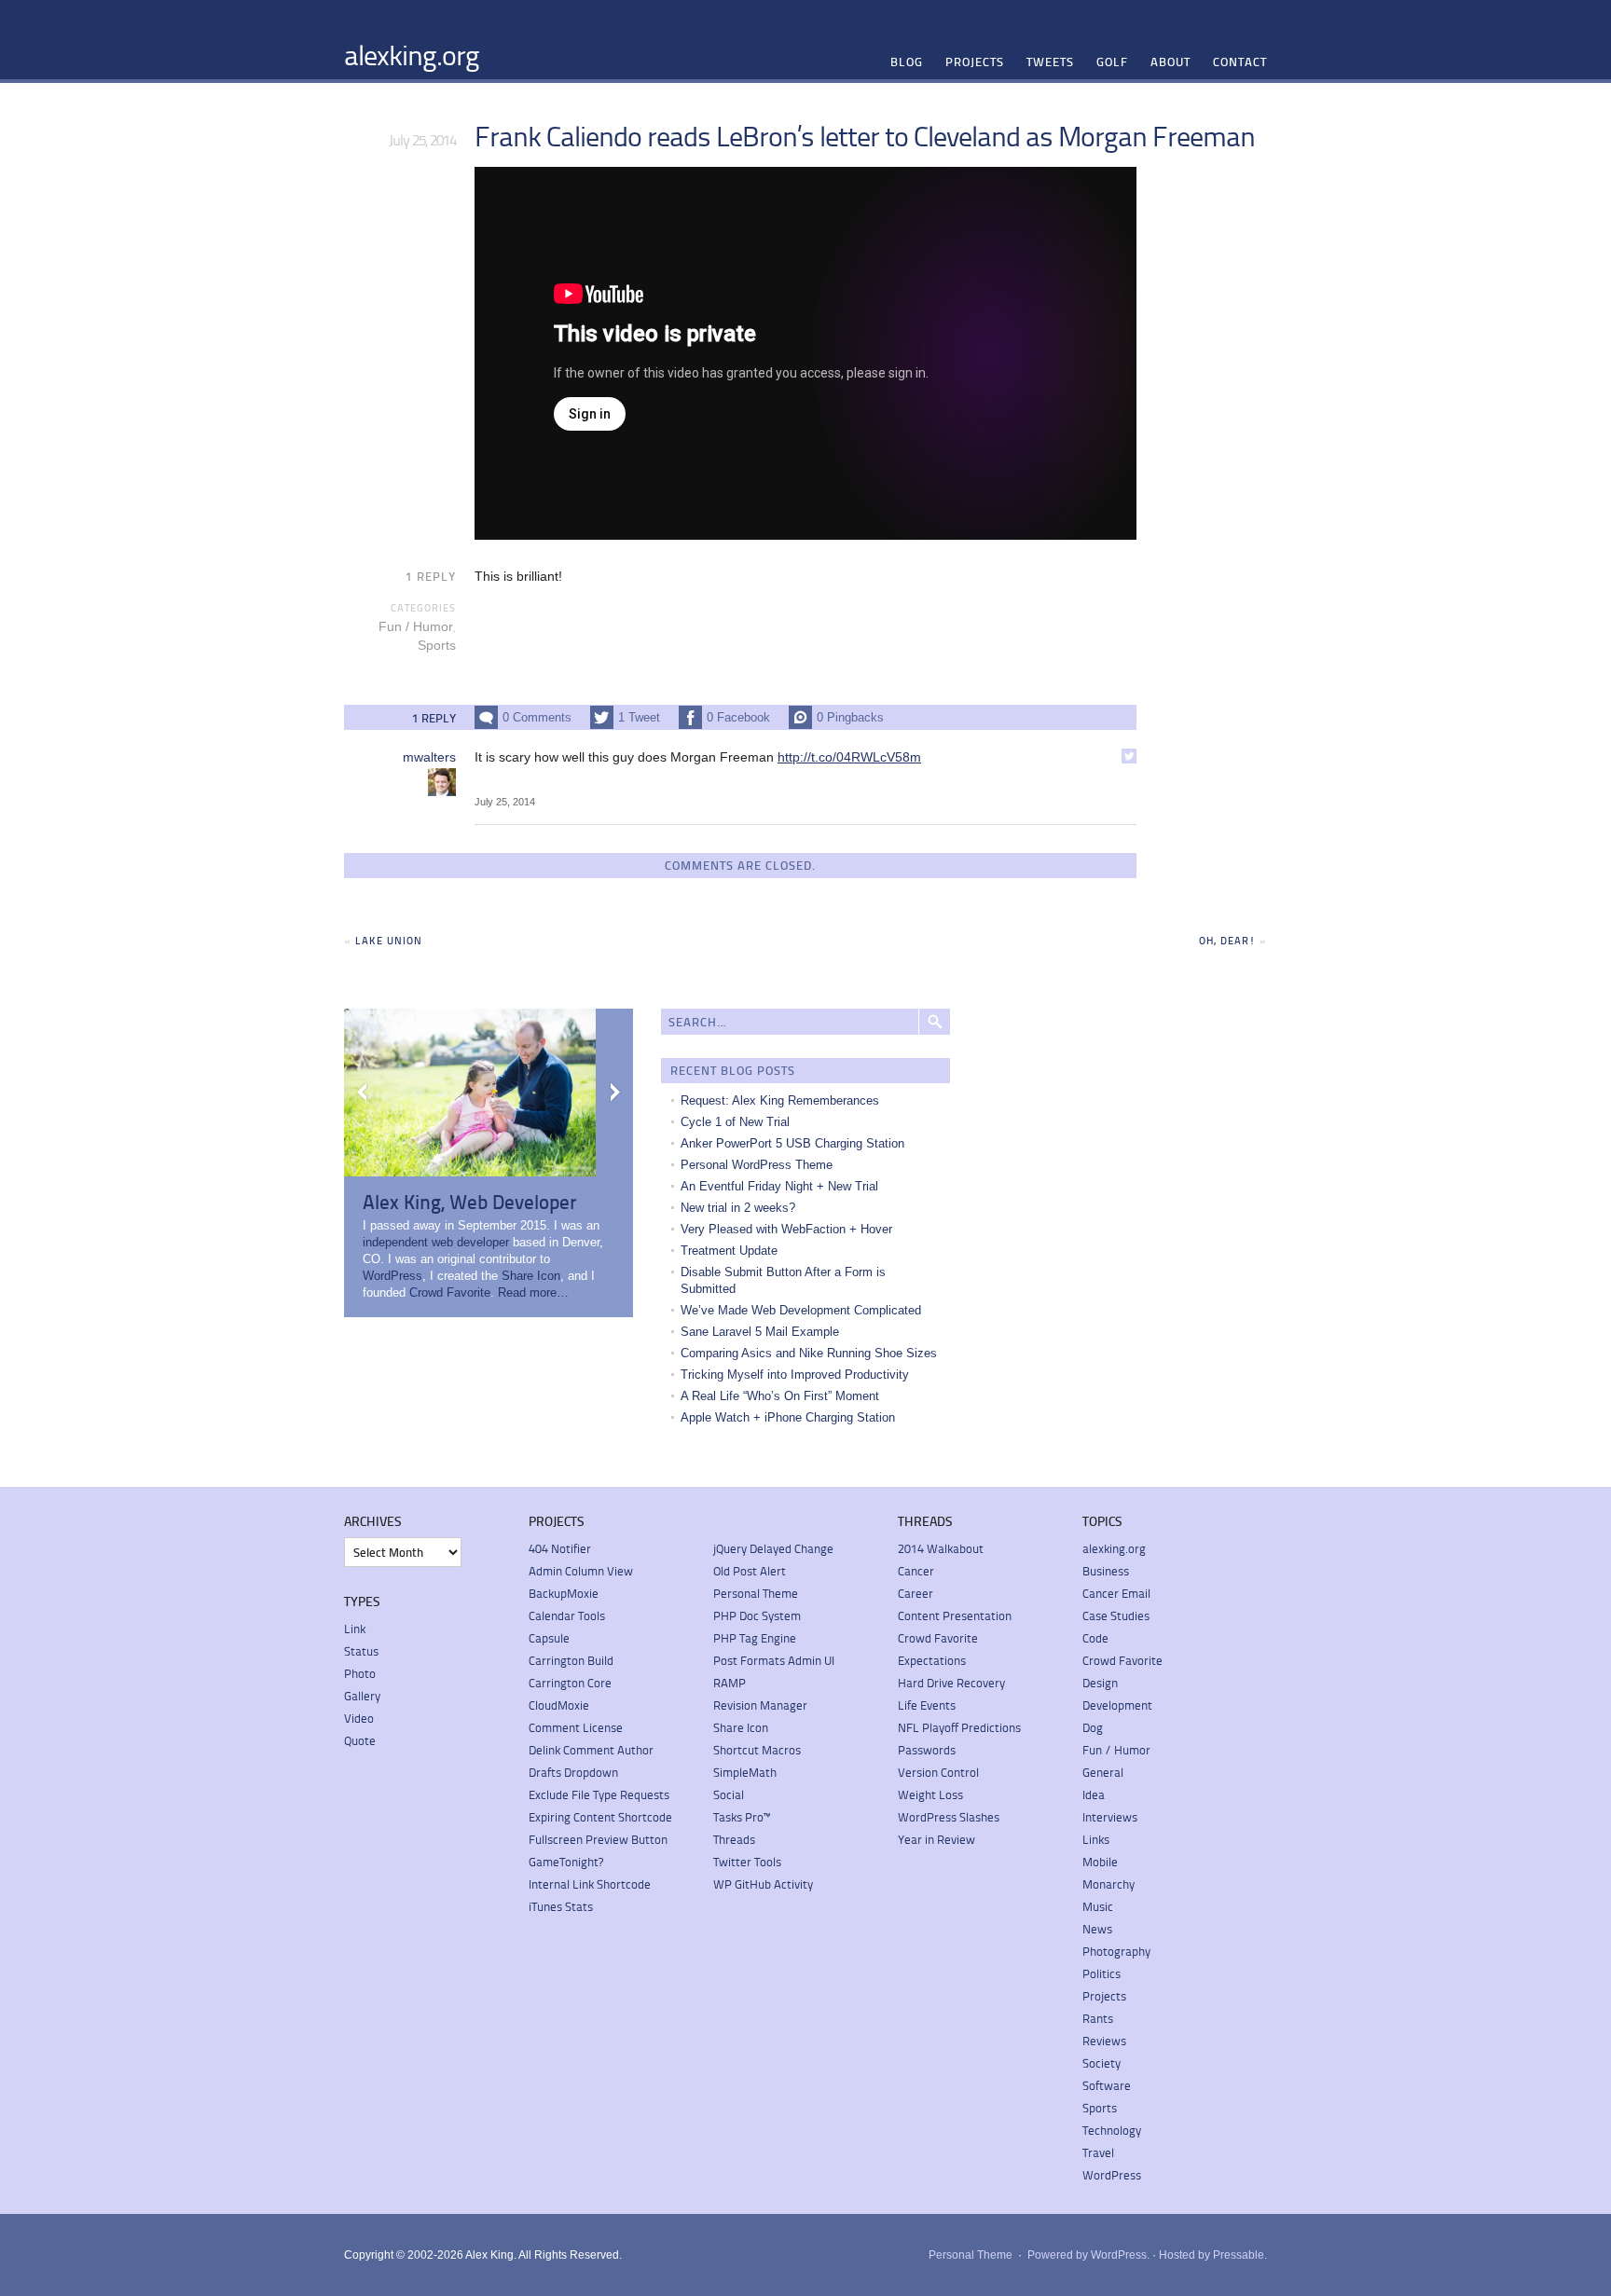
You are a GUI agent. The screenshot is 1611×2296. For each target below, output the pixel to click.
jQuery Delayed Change (773, 1548)
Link (355, 1629)
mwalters (429, 757)
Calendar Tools (567, 1615)
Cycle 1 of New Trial (735, 1122)
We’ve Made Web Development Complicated (801, 1310)
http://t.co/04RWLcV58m (849, 757)
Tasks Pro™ (742, 1817)
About (1170, 62)
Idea (1094, 1794)
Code (1095, 1638)
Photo (360, 1673)
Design (1100, 1683)
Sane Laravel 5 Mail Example (760, 1332)
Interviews (1110, 1817)
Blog (907, 62)
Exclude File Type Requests (599, 1794)
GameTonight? (566, 1862)
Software (1107, 2085)
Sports (437, 645)
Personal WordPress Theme (757, 1165)
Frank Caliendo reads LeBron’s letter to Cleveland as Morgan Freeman (865, 135)
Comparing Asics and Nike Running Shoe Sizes (809, 1353)
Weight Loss (930, 1794)
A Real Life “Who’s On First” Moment (780, 1396)
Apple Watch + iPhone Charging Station (788, 1417)
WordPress (392, 1276)
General (1103, 1772)
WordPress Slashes (949, 1817)
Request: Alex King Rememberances (780, 1100)
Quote (360, 1740)
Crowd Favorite (450, 1292)
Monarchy (1108, 1884)
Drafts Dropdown (573, 1772)
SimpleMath (745, 1772)
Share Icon (531, 1276)
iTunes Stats (561, 1906)
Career (916, 1593)
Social (729, 1794)
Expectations (932, 1660)
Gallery (362, 1696)
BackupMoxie (564, 1593)
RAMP (730, 1683)
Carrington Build (571, 1660)
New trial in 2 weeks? (738, 1208)
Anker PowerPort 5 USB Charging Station (792, 1143)
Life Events (927, 1705)
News (1097, 1929)
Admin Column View (581, 1571)
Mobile (1100, 1862)
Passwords (927, 1750)
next (614, 1093)
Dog (1093, 1727)
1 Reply (431, 576)
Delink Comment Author (591, 1750)
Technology (1112, 2130)
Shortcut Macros (757, 1750)
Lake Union (389, 940)
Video (359, 1718)
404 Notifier (560, 1548)
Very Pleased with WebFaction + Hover (786, 1229)
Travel (1098, 2152)
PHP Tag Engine (755, 1638)
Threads (734, 1839)
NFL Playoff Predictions (959, 1727)
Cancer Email (1116, 1593)
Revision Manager (760, 1705)
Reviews (1104, 2041)
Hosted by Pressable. (1213, 2255)
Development (1117, 1705)
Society (1102, 2063)
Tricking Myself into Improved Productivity (795, 1375)
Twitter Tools (747, 1862)
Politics (1102, 1973)
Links (1096, 1839)
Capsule (549, 1638)
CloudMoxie (559, 1705)
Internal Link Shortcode (590, 1884)
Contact (1240, 62)
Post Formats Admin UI (774, 1660)
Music (1098, 1906)
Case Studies (1116, 1615)
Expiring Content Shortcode (600, 1817)
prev (363, 1093)
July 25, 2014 (505, 802)
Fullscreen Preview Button (598, 1839)
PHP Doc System (757, 1615)
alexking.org (412, 54)
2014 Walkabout (941, 1548)
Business (1106, 1571)
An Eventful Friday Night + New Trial (779, 1186)
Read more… (533, 1292)
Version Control (938, 1772)
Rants (1098, 2018)
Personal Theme (756, 1593)
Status (361, 1651)
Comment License (576, 1727)
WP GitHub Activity (763, 1884)
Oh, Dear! (1227, 940)
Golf (1112, 62)
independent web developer (436, 1242)
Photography (1116, 1951)
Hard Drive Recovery (951, 1683)
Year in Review (936, 1839)
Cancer (916, 1571)
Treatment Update (729, 1251)
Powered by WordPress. (1088, 2255)
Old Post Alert (750, 1571)
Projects (975, 62)
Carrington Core (570, 1683)
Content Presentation (955, 1615)
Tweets (1050, 62)
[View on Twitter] (1129, 756)
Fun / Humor (415, 626)
